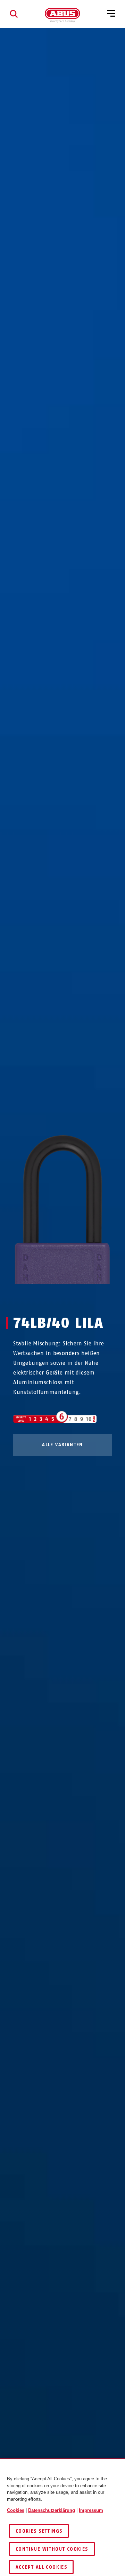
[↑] (50, 1297)
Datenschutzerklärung (52, 2510)
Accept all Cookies (41, 2567)
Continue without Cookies (52, 2549)
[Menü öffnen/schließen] (111, 14)
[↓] (75, 1297)
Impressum (91, 2510)
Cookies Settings (39, 2531)
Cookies (16, 2510)
